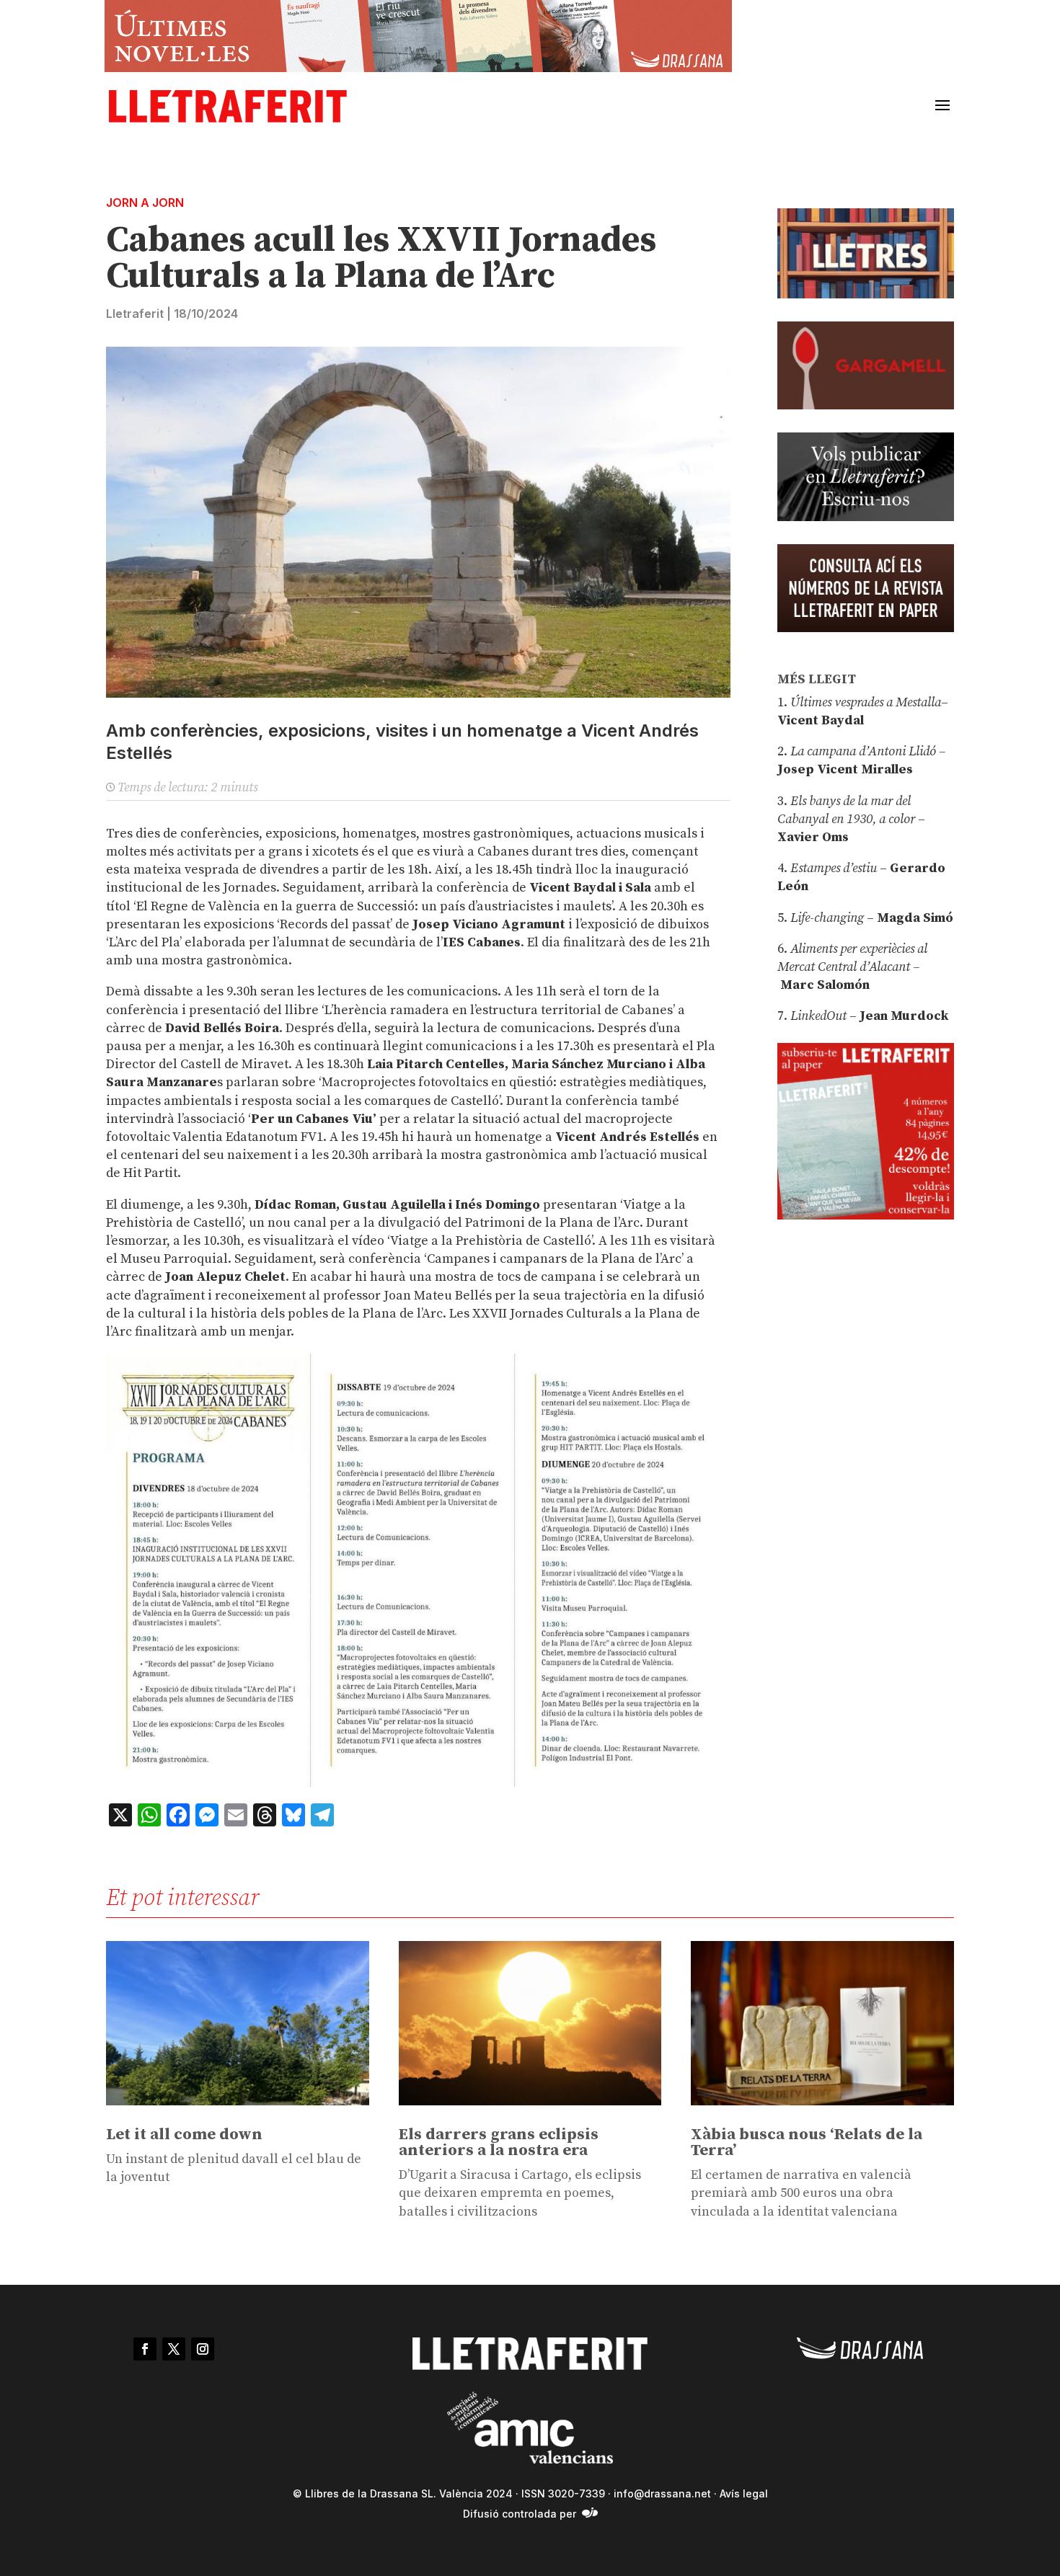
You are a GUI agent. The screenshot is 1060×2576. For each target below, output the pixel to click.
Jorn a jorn (145, 203)
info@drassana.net (662, 2493)
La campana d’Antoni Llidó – (868, 751)
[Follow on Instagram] (203, 2349)
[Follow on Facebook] (145, 2349)
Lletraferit (135, 314)
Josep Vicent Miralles (845, 769)
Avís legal (744, 2493)
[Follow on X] (174, 2349)
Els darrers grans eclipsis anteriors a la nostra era (499, 2142)
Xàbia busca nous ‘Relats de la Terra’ (807, 2142)
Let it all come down (184, 2135)
